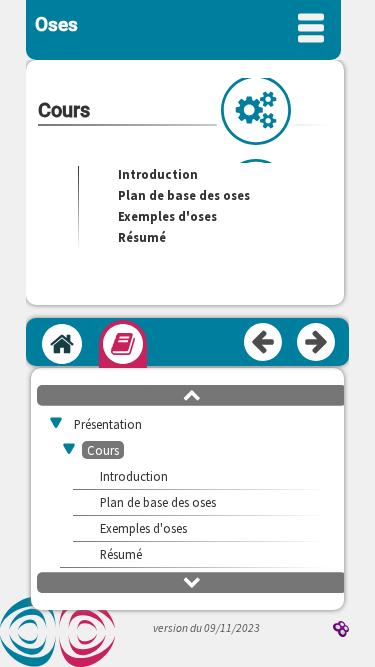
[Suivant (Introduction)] (317, 343)
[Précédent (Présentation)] (264, 343)
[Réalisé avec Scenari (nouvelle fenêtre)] (341, 630)
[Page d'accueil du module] (62, 344)
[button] (192, 394)
